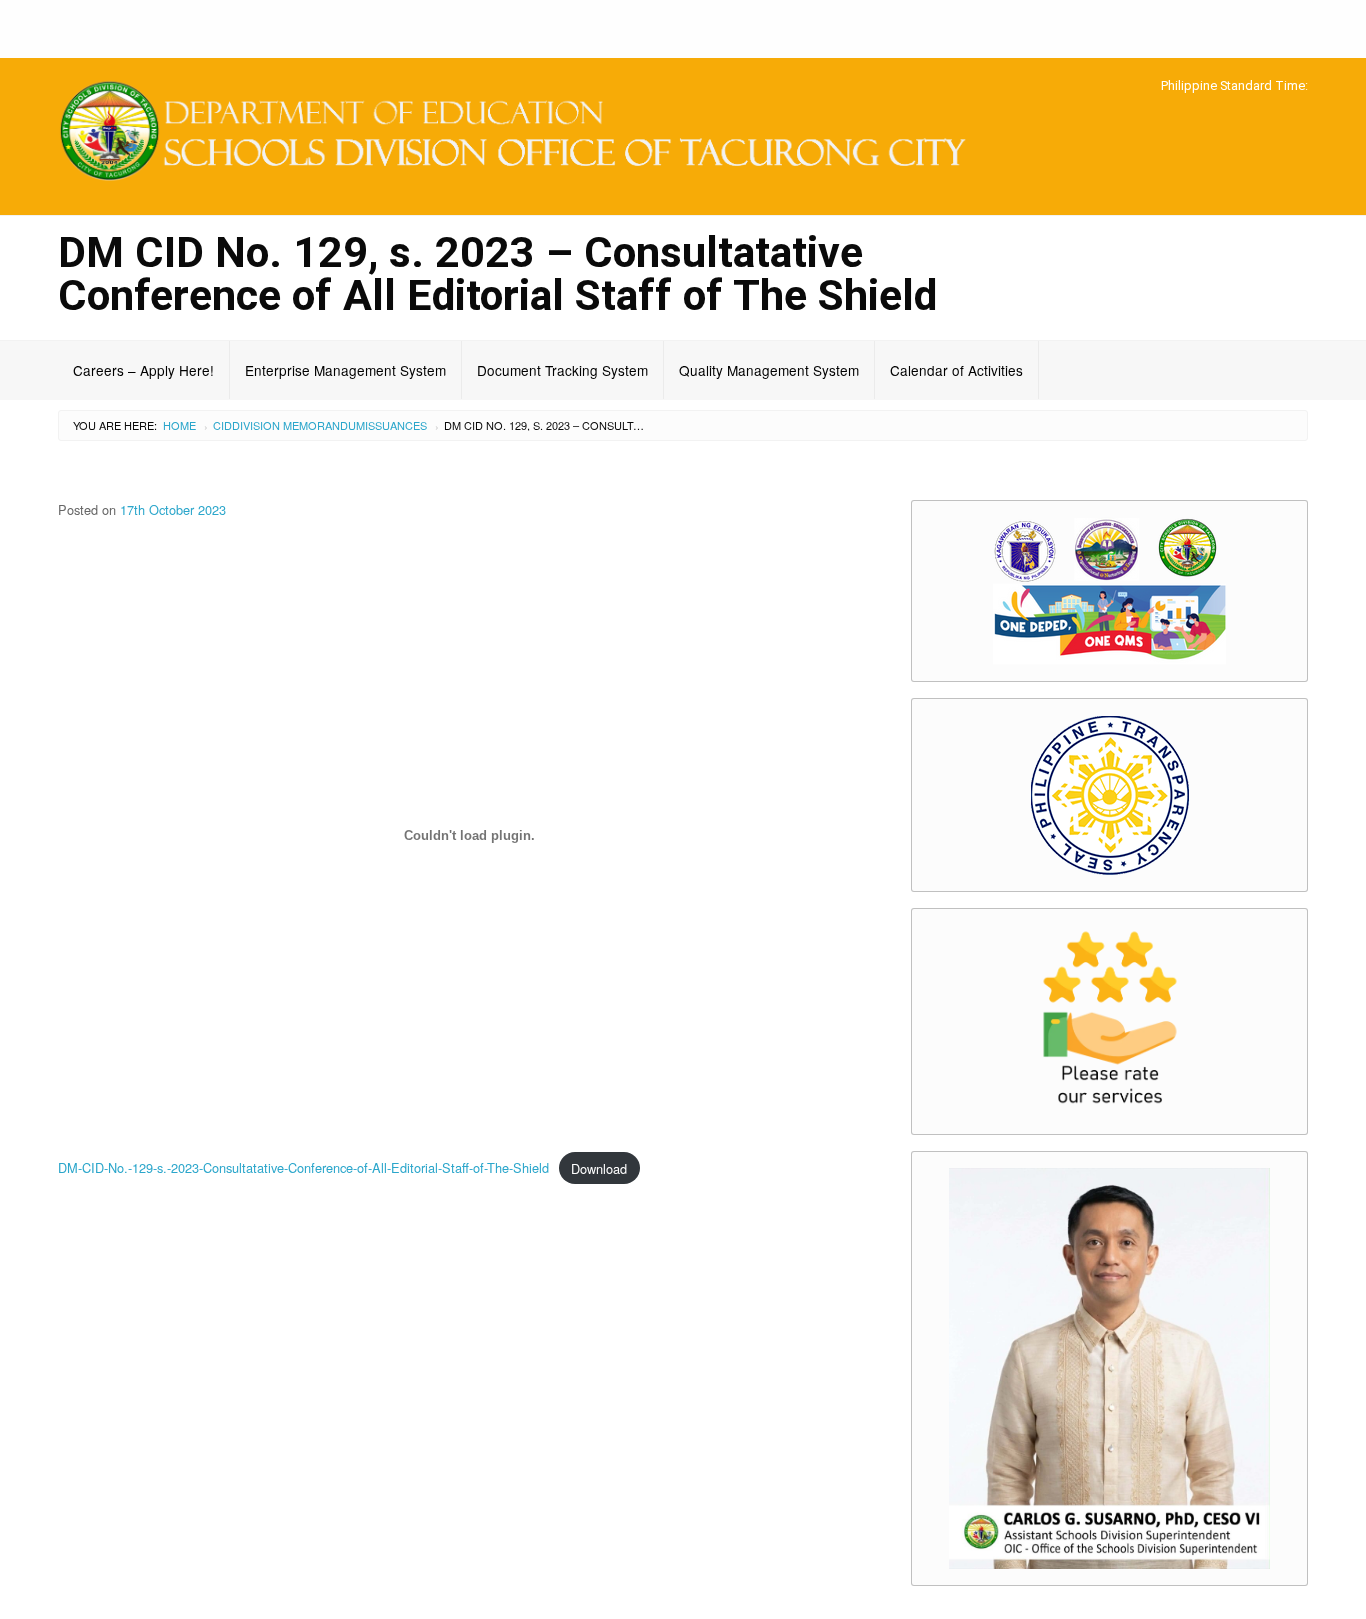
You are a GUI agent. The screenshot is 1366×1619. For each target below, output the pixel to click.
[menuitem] (144, 370)
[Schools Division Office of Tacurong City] (523, 133)
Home (179, 425)
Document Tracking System (562, 370)
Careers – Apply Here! (143, 370)
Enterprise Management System (345, 370)
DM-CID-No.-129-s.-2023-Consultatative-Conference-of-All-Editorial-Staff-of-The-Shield (303, 1168)
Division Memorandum (298, 425)
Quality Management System (769, 370)
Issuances (396, 425)
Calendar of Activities (956, 370)
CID (222, 425)
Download (599, 1168)
